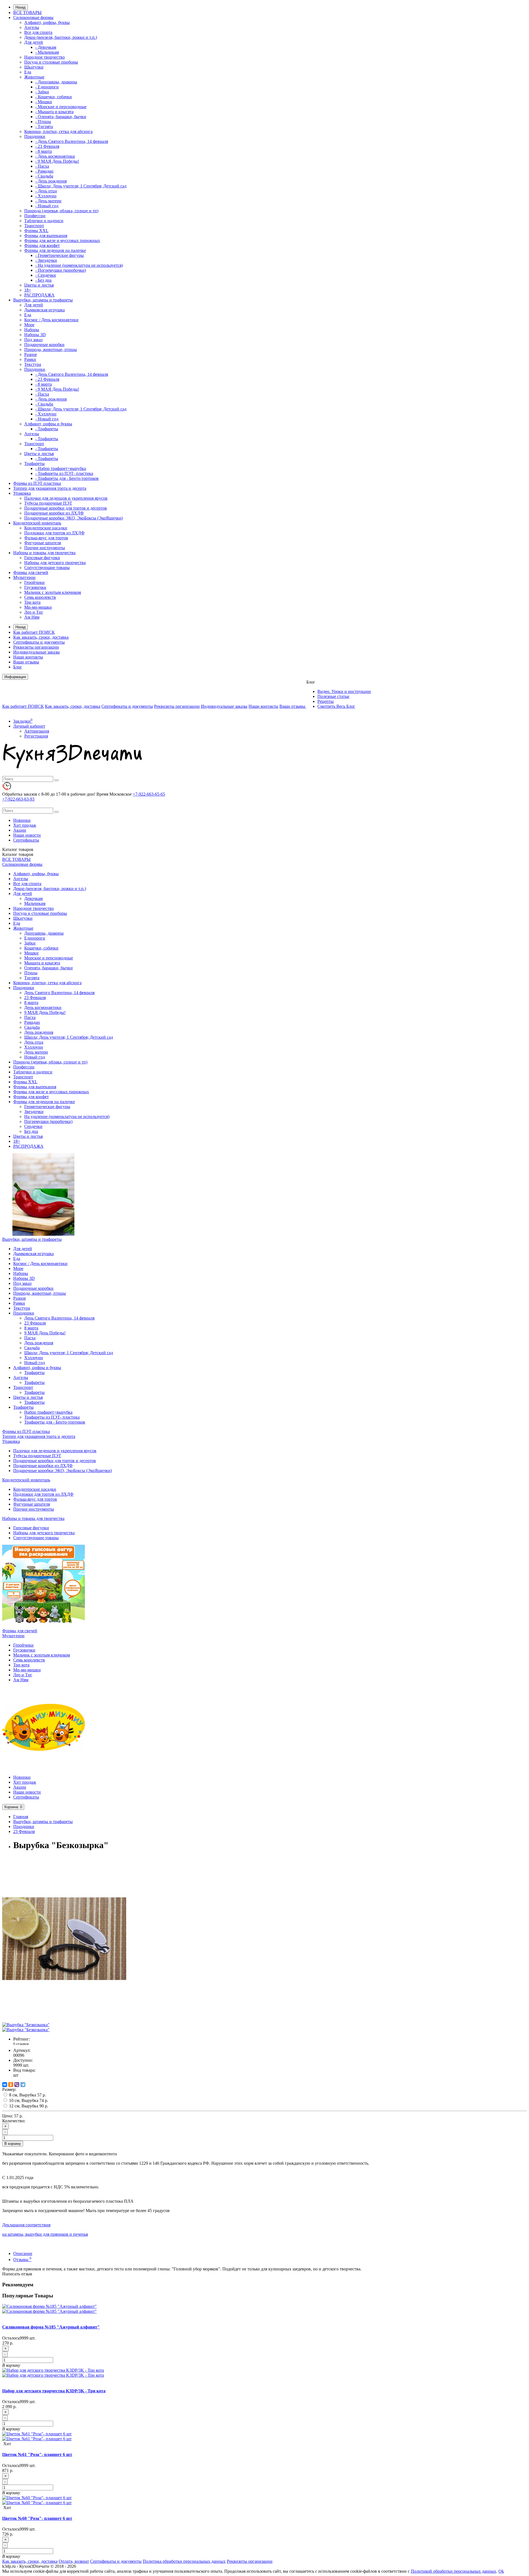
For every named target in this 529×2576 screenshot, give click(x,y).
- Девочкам (46, 47)
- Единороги (47, 87)
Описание (23, 2253)
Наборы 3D (35, 335)
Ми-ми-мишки (38, 607)
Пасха (30, 1017)
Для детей (34, 42)
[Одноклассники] (11, 2085)
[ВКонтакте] (5, 2085)
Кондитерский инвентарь (37, 523)
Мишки (31, 953)
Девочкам (33, 898)
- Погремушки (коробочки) (61, 270)
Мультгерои (24, 577)
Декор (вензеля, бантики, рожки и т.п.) (61, 37)
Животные (34, 77)
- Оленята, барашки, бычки (61, 117)
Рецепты (326, 701)
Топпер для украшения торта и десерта (50, 488)
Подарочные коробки (44, 345)
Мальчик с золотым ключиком (53, 592)
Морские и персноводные (49, 958)
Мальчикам (35, 903)
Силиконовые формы (33, 17)
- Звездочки (46, 260)
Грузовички (35, 587)
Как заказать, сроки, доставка (41, 637)
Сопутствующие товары (47, 568)
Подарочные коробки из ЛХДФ (54, 513)
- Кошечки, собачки (54, 97)
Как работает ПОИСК (34, 632)
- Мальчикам (47, 52)
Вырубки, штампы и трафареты (43, 300)
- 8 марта (44, 151)
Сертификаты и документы (39, 642)
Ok (501, 2571)
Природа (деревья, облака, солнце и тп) (61, 211)
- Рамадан (44, 171)
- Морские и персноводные (61, 107)
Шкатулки (34, 67)
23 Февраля (35, 998)
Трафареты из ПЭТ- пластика (52, 1417)
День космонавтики (43, 1007)
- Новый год (47, 206)
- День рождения (51, 181)
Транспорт (34, 226)
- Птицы (43, 122)
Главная (21, 1817)
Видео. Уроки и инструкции (344, 691)
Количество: (14, 2121)
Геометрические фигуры (47, 1107)
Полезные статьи (333, 696)
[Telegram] (23, 2085)
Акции (20, 830)
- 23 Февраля (47, 146)
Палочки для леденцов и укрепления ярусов (66, 498)
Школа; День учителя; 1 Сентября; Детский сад (69, 1037)
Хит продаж (25, 825)
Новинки (22, 820)
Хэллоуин (34, 1047)
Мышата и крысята (42, 963)
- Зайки (42, 92)
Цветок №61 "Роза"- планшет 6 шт (37, 2454)
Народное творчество (44, 57)
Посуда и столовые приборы (51, 62)
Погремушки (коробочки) (48, 1121)
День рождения (39, 1032)
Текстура (33, 364)
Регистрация (36, 736)
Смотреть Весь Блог (336, 706)
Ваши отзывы (26, 662)
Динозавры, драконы (44, 933)
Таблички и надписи (44, 221)
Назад (21, 7)
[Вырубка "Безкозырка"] (64, 2020)
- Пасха (42, 166)
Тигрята (32, 978)
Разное (31, 354)
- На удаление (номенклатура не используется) (79, 265)
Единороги (35, 938)
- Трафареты (47, 429)
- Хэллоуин (46, 196)
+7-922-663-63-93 (18, 799)
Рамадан (32, 1022)
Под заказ (33, 340)
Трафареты (34, 463)
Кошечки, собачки (41, 948)
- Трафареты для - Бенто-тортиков (67, 478)
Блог (18, 667)
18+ (28, 290)
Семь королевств (40, 597)
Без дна (31, 1131)
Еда (28, 72)
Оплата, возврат (74, 2561)
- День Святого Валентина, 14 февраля (72, 141)
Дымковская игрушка (44, 310)
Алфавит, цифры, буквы (47, 22)
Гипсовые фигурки (42, 558)
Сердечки (33, 1126)
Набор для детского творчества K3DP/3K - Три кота (54, 2391)
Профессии (35, 216)
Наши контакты (28, 657)
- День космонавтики (55, 156)
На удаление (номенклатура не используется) (67, 1116)
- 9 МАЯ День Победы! (57, 161)
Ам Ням (32, 617)
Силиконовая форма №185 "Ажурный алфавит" (51, 2327)
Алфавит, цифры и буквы (48, 424)
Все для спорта (38, 32)
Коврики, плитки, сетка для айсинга (58, 131)
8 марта (31, 1003)
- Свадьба (44, 176)
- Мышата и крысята (54, 112)
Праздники (35, 136)
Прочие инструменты (45, 548)
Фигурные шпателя (43, 543)
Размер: (9, 2089)
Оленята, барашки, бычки (48, 968)
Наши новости (27, 835)
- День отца (46, 191)
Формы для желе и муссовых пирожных (62, 240)
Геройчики (34, 582)
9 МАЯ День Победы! (45, 1012)
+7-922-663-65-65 (149, 794)
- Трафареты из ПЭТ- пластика (64, 473)
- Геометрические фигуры (60, 255)
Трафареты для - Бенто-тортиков (55, 1422)
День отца (34, 1042)
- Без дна (43, 280)
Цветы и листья (39, 285)
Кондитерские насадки (46, 528)
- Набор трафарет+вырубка (61, 468)
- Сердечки (46, 275)
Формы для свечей (31, 572)
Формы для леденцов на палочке (55, 250)
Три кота (32, 602)
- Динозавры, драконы (56, 82)
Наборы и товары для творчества (44, 553)
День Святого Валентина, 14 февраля (59, 993)
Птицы (31, 973)
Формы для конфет (42, 245)
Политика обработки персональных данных (184, 2561)
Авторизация (37, 731)
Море (29, 325)
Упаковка (22, 493)
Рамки (30, 359)
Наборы (32, 330)
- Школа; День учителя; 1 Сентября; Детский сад (81, 186)
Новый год (35, 1057)
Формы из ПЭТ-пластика (37, 483)
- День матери (48, 201)
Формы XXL (36, 231)
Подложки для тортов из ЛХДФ (54, 533)
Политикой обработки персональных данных (454, 2571)
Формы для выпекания (46, 236)
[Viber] (17, 2085)
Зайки (30, 943)
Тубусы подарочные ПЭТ (48, 503)
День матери (36, 1052)
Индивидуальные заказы (37, 652)
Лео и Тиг (34, 612)
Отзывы (22, 2260)
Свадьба (32, 1027)
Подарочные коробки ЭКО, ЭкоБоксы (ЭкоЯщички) (74, 518)
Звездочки (34, 1112)
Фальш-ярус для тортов (46, 538)
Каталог (18, 854)
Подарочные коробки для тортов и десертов (66, 508)
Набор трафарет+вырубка (48, 1412)
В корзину (13, 2144)
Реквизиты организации (36, 647)
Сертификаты (26, 840)
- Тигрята (44, 127)
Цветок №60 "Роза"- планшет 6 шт (37, 2518)
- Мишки (44, 102)
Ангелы (32, 27)
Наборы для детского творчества (55, 563)
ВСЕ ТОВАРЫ (27, 13)
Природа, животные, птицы (51, 349)
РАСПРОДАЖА (39, 295)
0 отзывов (21, 2044)
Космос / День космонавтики (51, 320)
